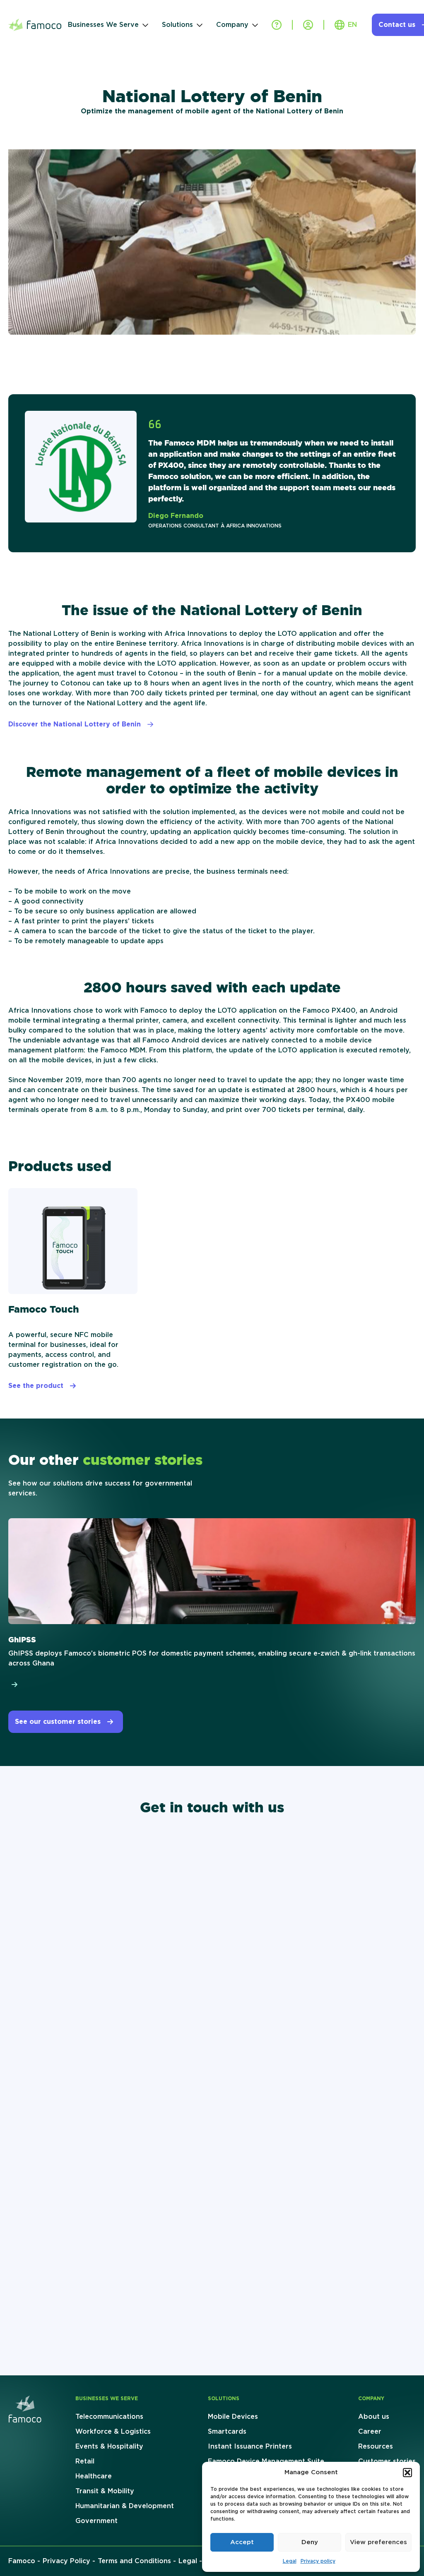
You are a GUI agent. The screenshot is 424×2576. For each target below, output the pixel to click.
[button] (407, 2473)
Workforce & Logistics (113, 2432)
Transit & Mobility (105, 2491)
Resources (376, 2447)
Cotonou (163, 673)
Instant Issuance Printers (250, 2447)
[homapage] (25, 2409)
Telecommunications (109, 2417)
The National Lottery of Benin (59, 634)
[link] (212, 1604)
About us (374, 2417)
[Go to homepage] (35, 25)
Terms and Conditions (134, 2561)
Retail (85, 2461)
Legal (290, 2561)
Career (370, 2432)
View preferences (378, 2542)
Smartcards (227, 2432)
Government (96, 2521)
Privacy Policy (66, 2561)
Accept (242, 2542)
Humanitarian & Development (125, 2506)
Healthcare (94, 2476)
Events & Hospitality (109, 2447)
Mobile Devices (233, 2417)
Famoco (22, 2561)
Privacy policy (318, 2561)
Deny (310, 2542)
